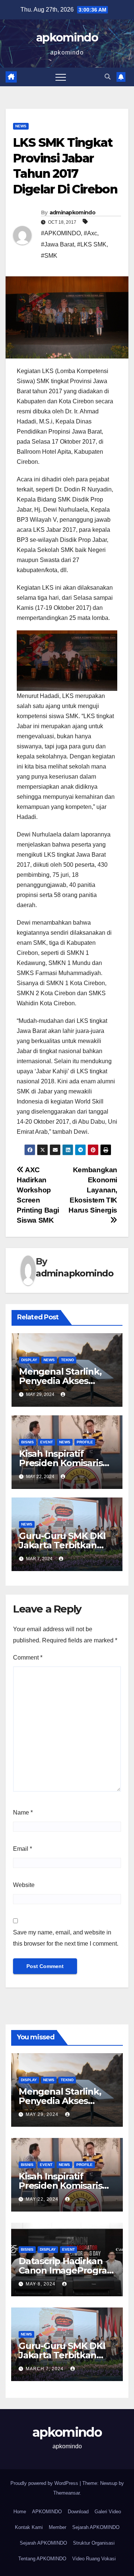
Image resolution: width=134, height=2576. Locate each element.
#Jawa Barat (58, 244)
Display (29, 1360)
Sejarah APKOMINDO (96, 2527)
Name (23, 1812)
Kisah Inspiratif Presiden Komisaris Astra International (61, 1463)
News (21, 126)
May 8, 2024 (41, 2284)
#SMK (49, 256)
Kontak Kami (29, 2527)
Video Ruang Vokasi (94, 2559)
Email (23, 1849)
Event (47, 1442)
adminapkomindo (72, 212)
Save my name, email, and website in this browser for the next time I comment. (66, 1938)
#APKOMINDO (61, 233)
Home (20, 2512)
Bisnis (28, 1442)
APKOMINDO (47, 2512)
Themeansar (66, 2493)
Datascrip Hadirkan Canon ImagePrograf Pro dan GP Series (64, 2270)
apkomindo (67, 38)
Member (58, 2527)
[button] (108, 77)
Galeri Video (108, 2512)
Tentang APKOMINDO (42, 2559)
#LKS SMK (92, 244)
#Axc (90, 233)
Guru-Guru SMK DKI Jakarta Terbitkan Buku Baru (62, 1545)
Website (24, 1885)
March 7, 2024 (45, 2369)
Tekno (68, 1360)
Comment (28, 1658)
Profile (85, 1442)
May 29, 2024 (43, 2114)
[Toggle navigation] (61, 77)
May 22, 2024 (43, 2199)
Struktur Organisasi (94, 2543)
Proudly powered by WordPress (45, 2483)
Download (78, 2512)
